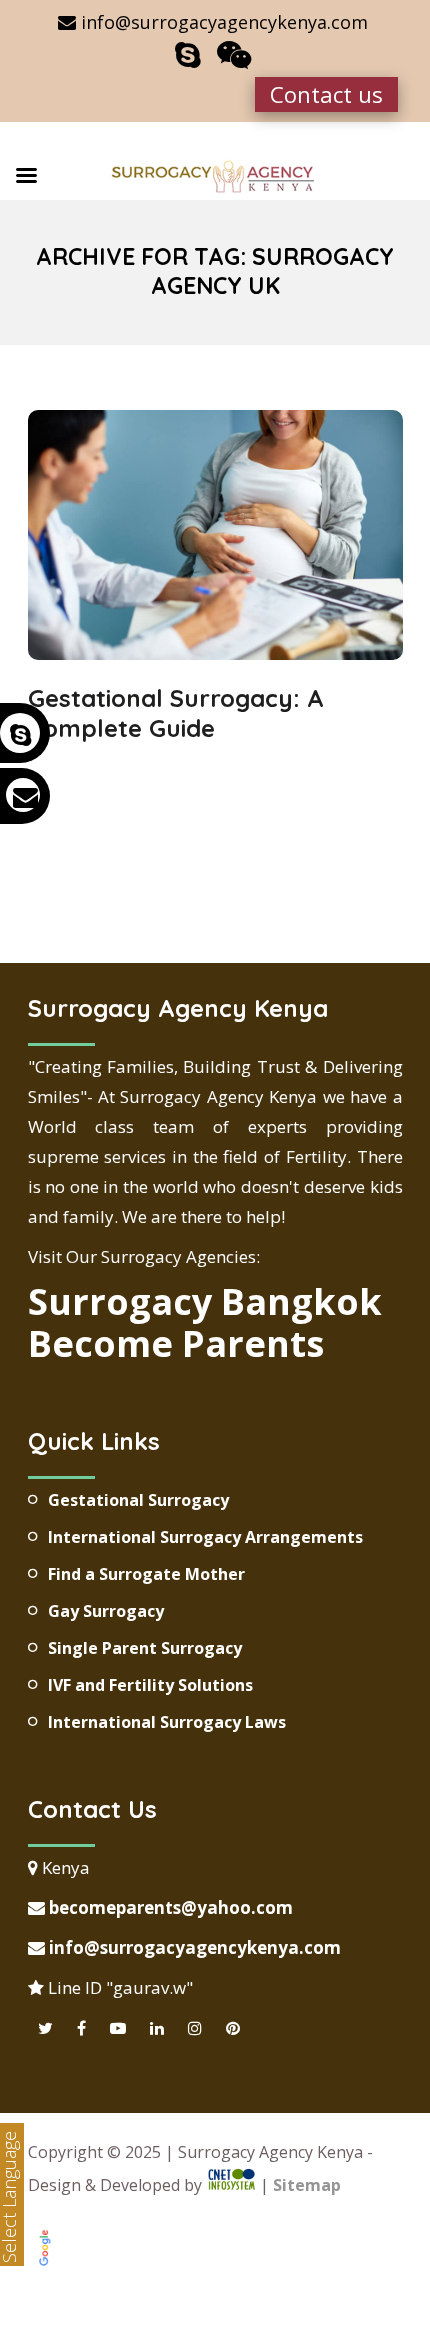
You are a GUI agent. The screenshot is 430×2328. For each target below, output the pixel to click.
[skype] (188, 55)
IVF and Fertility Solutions (150, 1685)
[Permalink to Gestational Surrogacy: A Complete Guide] (215, 653)
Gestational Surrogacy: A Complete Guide (176, 713)
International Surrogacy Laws (167, 1722)
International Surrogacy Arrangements (205, 1537)
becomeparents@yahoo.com (169, 1907)
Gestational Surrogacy (138, 1500)
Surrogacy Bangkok (205, 1301)
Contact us (326, 94)
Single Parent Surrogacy (145, 1648)
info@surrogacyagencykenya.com (193, 1947)
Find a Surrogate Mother (146, 1574)
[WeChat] (234, 55)
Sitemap (307, 2185)
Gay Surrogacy (106, 1611)
